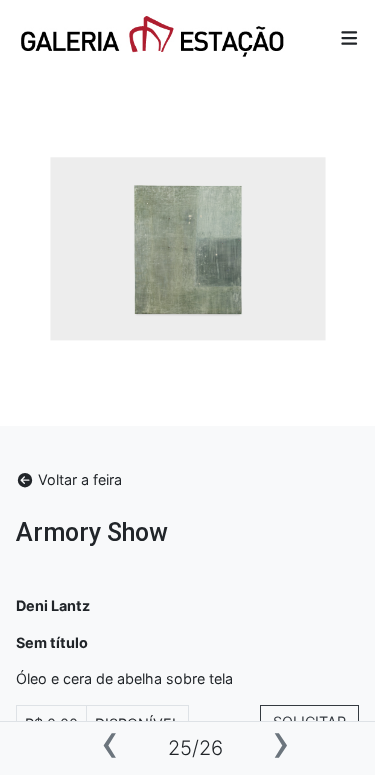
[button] (349, 38)
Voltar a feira (78, 479)
